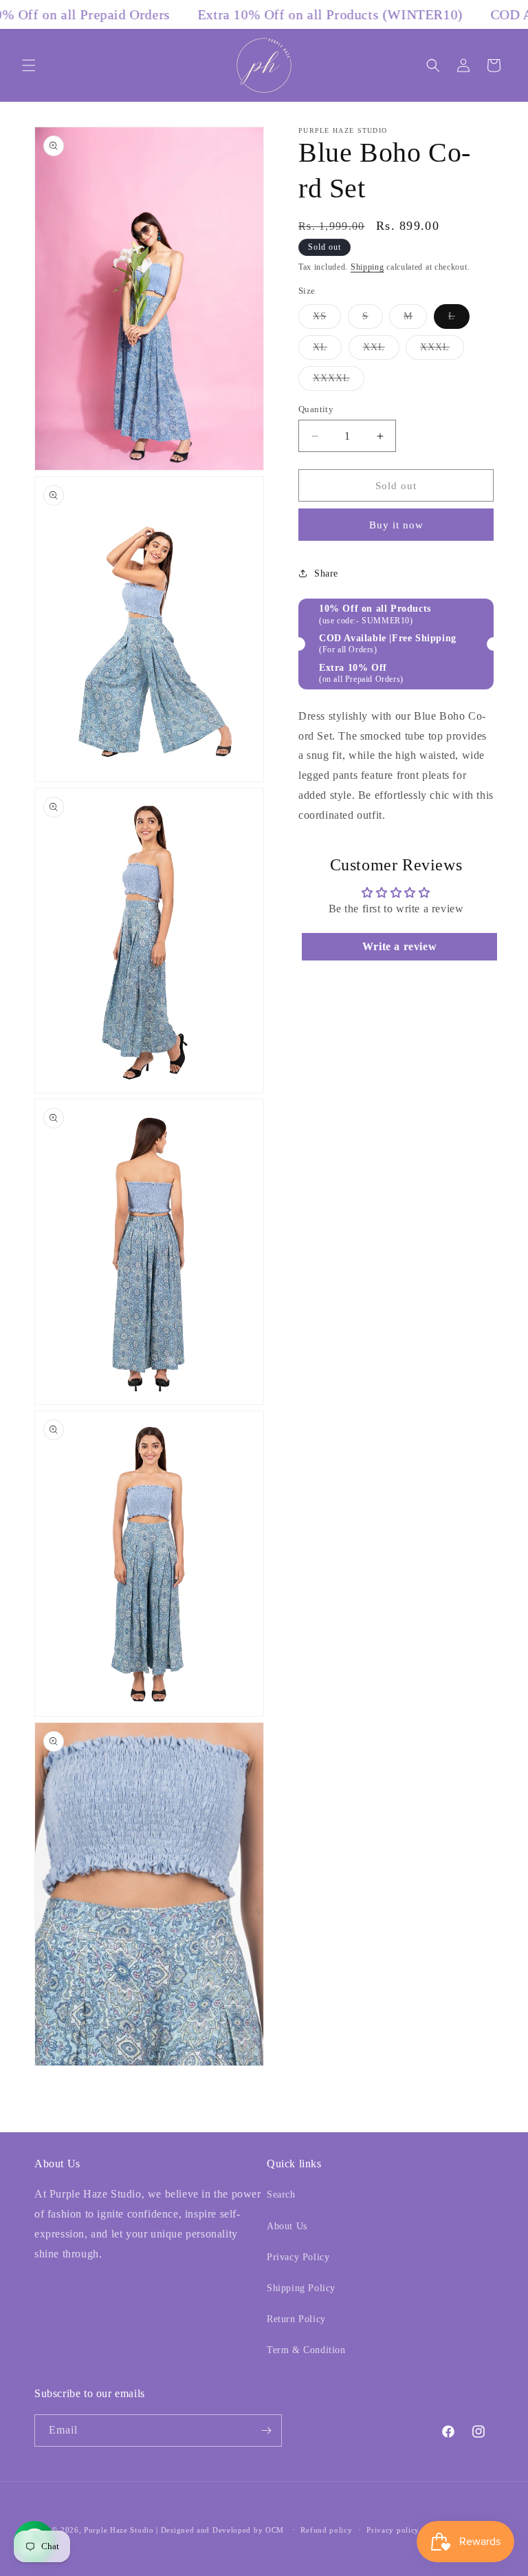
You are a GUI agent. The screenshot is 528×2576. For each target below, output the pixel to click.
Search (281, 2194)
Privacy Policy (298, 2257)
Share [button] (326, 573)
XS (327, 320)
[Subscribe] (266, 2430)
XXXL (442, 351)
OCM (275, 2530)
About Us (287, 2226)
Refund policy (326, 2530)
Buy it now (396, 525)
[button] (29, 65)
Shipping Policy (301, 2288)
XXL (381, 351)
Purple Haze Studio (119, 2530)
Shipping (367, 267)
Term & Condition (306, 2350)
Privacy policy (393, 2530)
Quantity (316, 409)
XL (327, 351)
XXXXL (339, 382)
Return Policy (296, 2319)
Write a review (399, 946)
